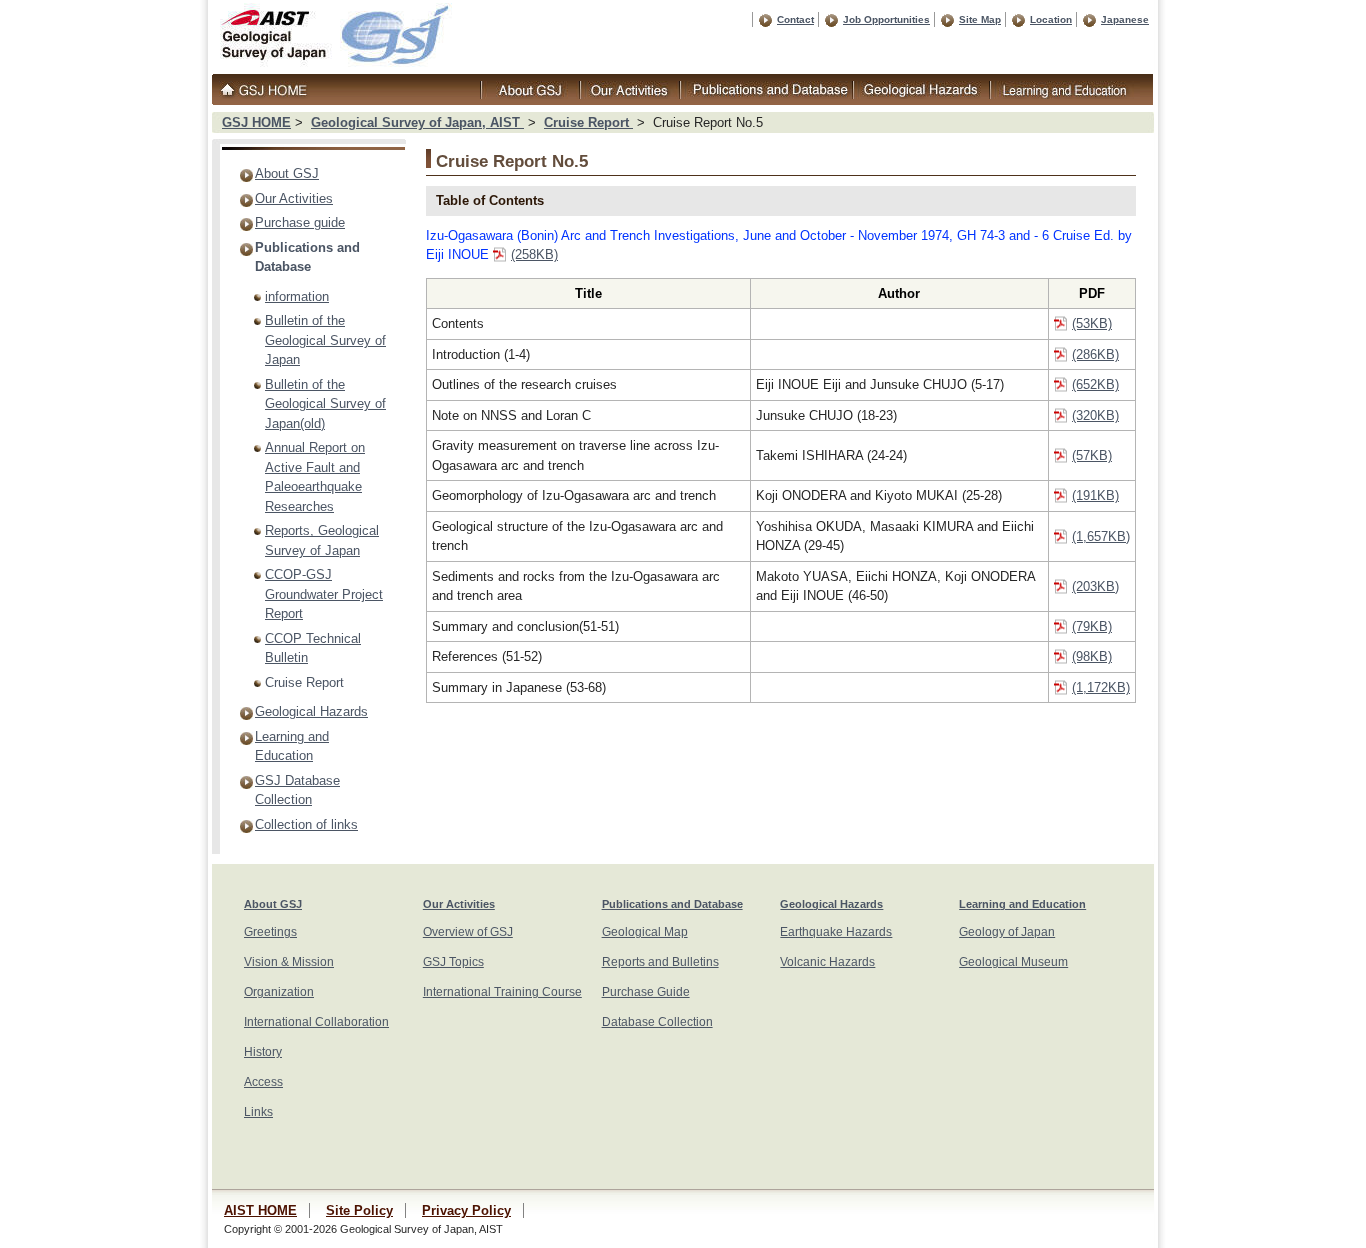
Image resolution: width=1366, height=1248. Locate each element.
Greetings (270, 932)
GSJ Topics (453, 962)
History (263, 1052)
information (297, 296)
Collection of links (306, 824)
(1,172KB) (1101, 687)
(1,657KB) (1101, 536)
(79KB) (1092, 626)
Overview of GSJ (468, 932)
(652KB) (1095, 384)
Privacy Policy (466, 1210)
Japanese (1125, 19)
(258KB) (534, 254)
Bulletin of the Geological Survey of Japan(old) (325, 404)
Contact (795, 19)
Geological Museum (1013, 962)
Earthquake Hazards (836, 932)
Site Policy (359, 1210)
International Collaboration (316, 1022)
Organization (279, 992)
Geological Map (645, 932)
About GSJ (287, 173)
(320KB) (1095, 415)
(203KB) (1095, 586)
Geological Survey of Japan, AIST (417, 122)
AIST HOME (260, 1210)
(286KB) (1095, 354)
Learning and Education (1022, 904)
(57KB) (1092, 455)
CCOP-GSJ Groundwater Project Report (324, 594)
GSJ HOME (256, 122)
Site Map (980, 19)
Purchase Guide (646, 992)
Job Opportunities (886, 19)
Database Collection (657, 1022)
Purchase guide (300, 222)
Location (1051, 19)
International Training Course (502, 992)
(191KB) (1095, 495)
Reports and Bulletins (660, 962)
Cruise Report (588, 122)
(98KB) (1092, 656)
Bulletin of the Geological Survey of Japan (325, 340)
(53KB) (1092, 323)
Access (263, 1082)
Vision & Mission (289, 962)
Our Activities (294, 198)
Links (258, 1112)
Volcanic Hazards (827, 962)
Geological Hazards (311, 711)
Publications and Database (672, 904)
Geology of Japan (1007, 932)
